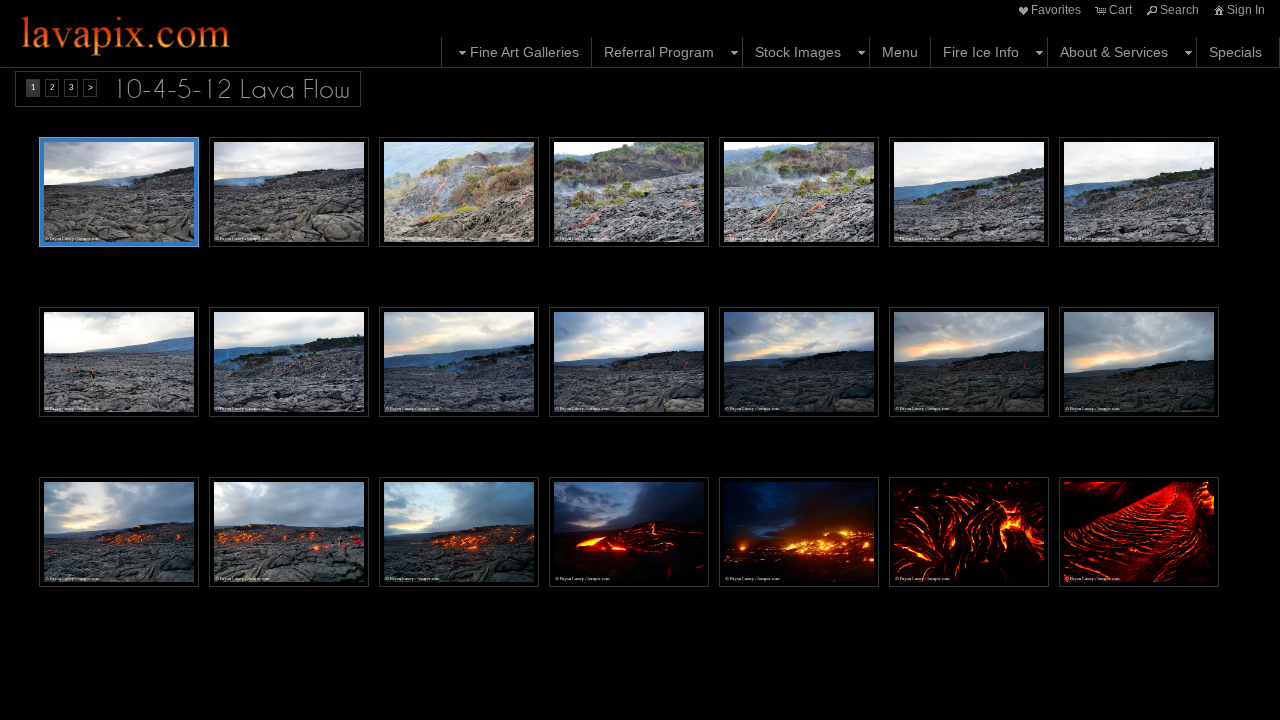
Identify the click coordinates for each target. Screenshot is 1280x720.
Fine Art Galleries (524, 52)
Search (1179, 10)
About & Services (1114, 52)
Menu (900, 52)
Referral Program (659, 52)
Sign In (1246, 10)
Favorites (1056, 10)
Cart (1120, 10)
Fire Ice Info (981, 52)
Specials (1235, 52)
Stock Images (798, 52)
